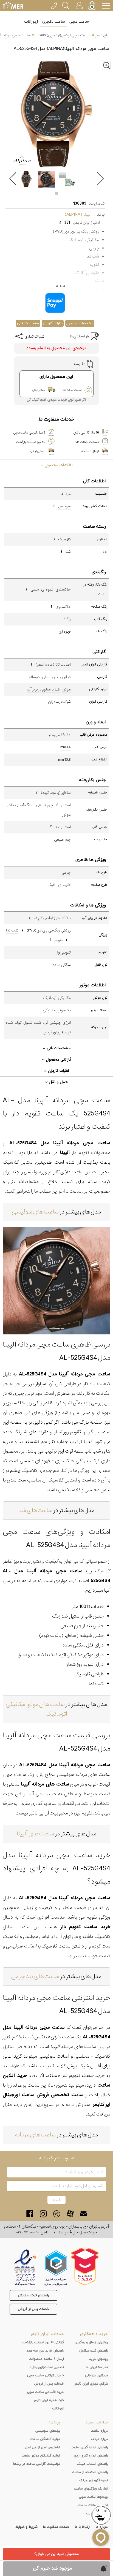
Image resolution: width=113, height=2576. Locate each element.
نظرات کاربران (53, 323)
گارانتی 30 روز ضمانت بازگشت (43, 2342)
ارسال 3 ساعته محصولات (46, 2359)
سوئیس (64, 506)
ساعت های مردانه (35, 2135)
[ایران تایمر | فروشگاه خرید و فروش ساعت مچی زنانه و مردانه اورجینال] (13, 6)
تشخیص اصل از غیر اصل (43, 2447)
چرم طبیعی (44, 805)
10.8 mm (64, 760)
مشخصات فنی (28, 323)
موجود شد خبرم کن (53, 2568)
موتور (66, 689)
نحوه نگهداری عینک (94, 2480)
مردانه (66, 494)
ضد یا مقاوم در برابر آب (43, 689)
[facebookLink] (30, 2214)
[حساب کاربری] (79, 5)
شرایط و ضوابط (26, 2527)
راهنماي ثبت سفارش (93, 2351)
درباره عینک (99, 2439)
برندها (55, 2422)
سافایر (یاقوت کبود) (56, 793)
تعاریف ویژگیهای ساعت (91, 2489)
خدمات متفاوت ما (56, 2527)
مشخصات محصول (80, 323)
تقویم (59, 940)
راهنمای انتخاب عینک (92, 2464)
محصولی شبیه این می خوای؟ (56, 2554)
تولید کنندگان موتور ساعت (41, 2456)
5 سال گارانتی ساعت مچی (46, 2375)
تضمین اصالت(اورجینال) (47, 2367)
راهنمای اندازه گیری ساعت (89, 2447)
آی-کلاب (58, 2409)
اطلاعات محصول (58, 465)
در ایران (65, 677)
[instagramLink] (43, 2214)
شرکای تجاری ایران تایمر (91, 2384)
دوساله (34, 677)
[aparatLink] (70, 2214)
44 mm (66, 747)
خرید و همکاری (94, 2334)
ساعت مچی (79, 22)
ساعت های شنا (35, 1511)
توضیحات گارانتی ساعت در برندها (37, 2464)
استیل (66, 805)
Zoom (111, 64)
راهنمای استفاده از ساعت (90, 2472)
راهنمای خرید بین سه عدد (45, 2351)
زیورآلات (31, 22)
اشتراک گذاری (35, 337)
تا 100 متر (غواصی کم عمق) (50, 918)
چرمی (66, 873)
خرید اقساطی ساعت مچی (46, 2392)
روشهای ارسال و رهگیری (91, 2342)
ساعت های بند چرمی (35, 1977)
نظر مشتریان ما (97, 2367)
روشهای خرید (98, 2359)
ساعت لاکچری (54, 22)
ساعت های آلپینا (35, 1834)
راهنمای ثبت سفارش (33, 2295)
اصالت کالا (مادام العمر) (53, 665)
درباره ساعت (99, 2431)
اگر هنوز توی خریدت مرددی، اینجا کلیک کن (56, 400)
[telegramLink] (57, 2214)
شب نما (12, 930)
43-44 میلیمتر (60, 735)
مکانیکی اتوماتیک (57, 998)
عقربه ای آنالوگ (59, 885)
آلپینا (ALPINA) (78, 214)
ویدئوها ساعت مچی (93, 2497)
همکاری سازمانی (96, 2375)
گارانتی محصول (58, 1060)
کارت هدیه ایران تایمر (49, 2400)
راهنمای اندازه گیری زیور (91, 2456)
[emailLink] (84, 2214)
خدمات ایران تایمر (47, 2334)
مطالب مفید (97, 2422)
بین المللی (50, 677)
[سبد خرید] (92, 6)
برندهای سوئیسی (48, 2431)
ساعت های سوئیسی (35, 1212)
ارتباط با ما (83, 2527)
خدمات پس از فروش (33, 2309)
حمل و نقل (58, 1082)
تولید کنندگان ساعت (45, 2439)
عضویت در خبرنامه (57, 2158)
